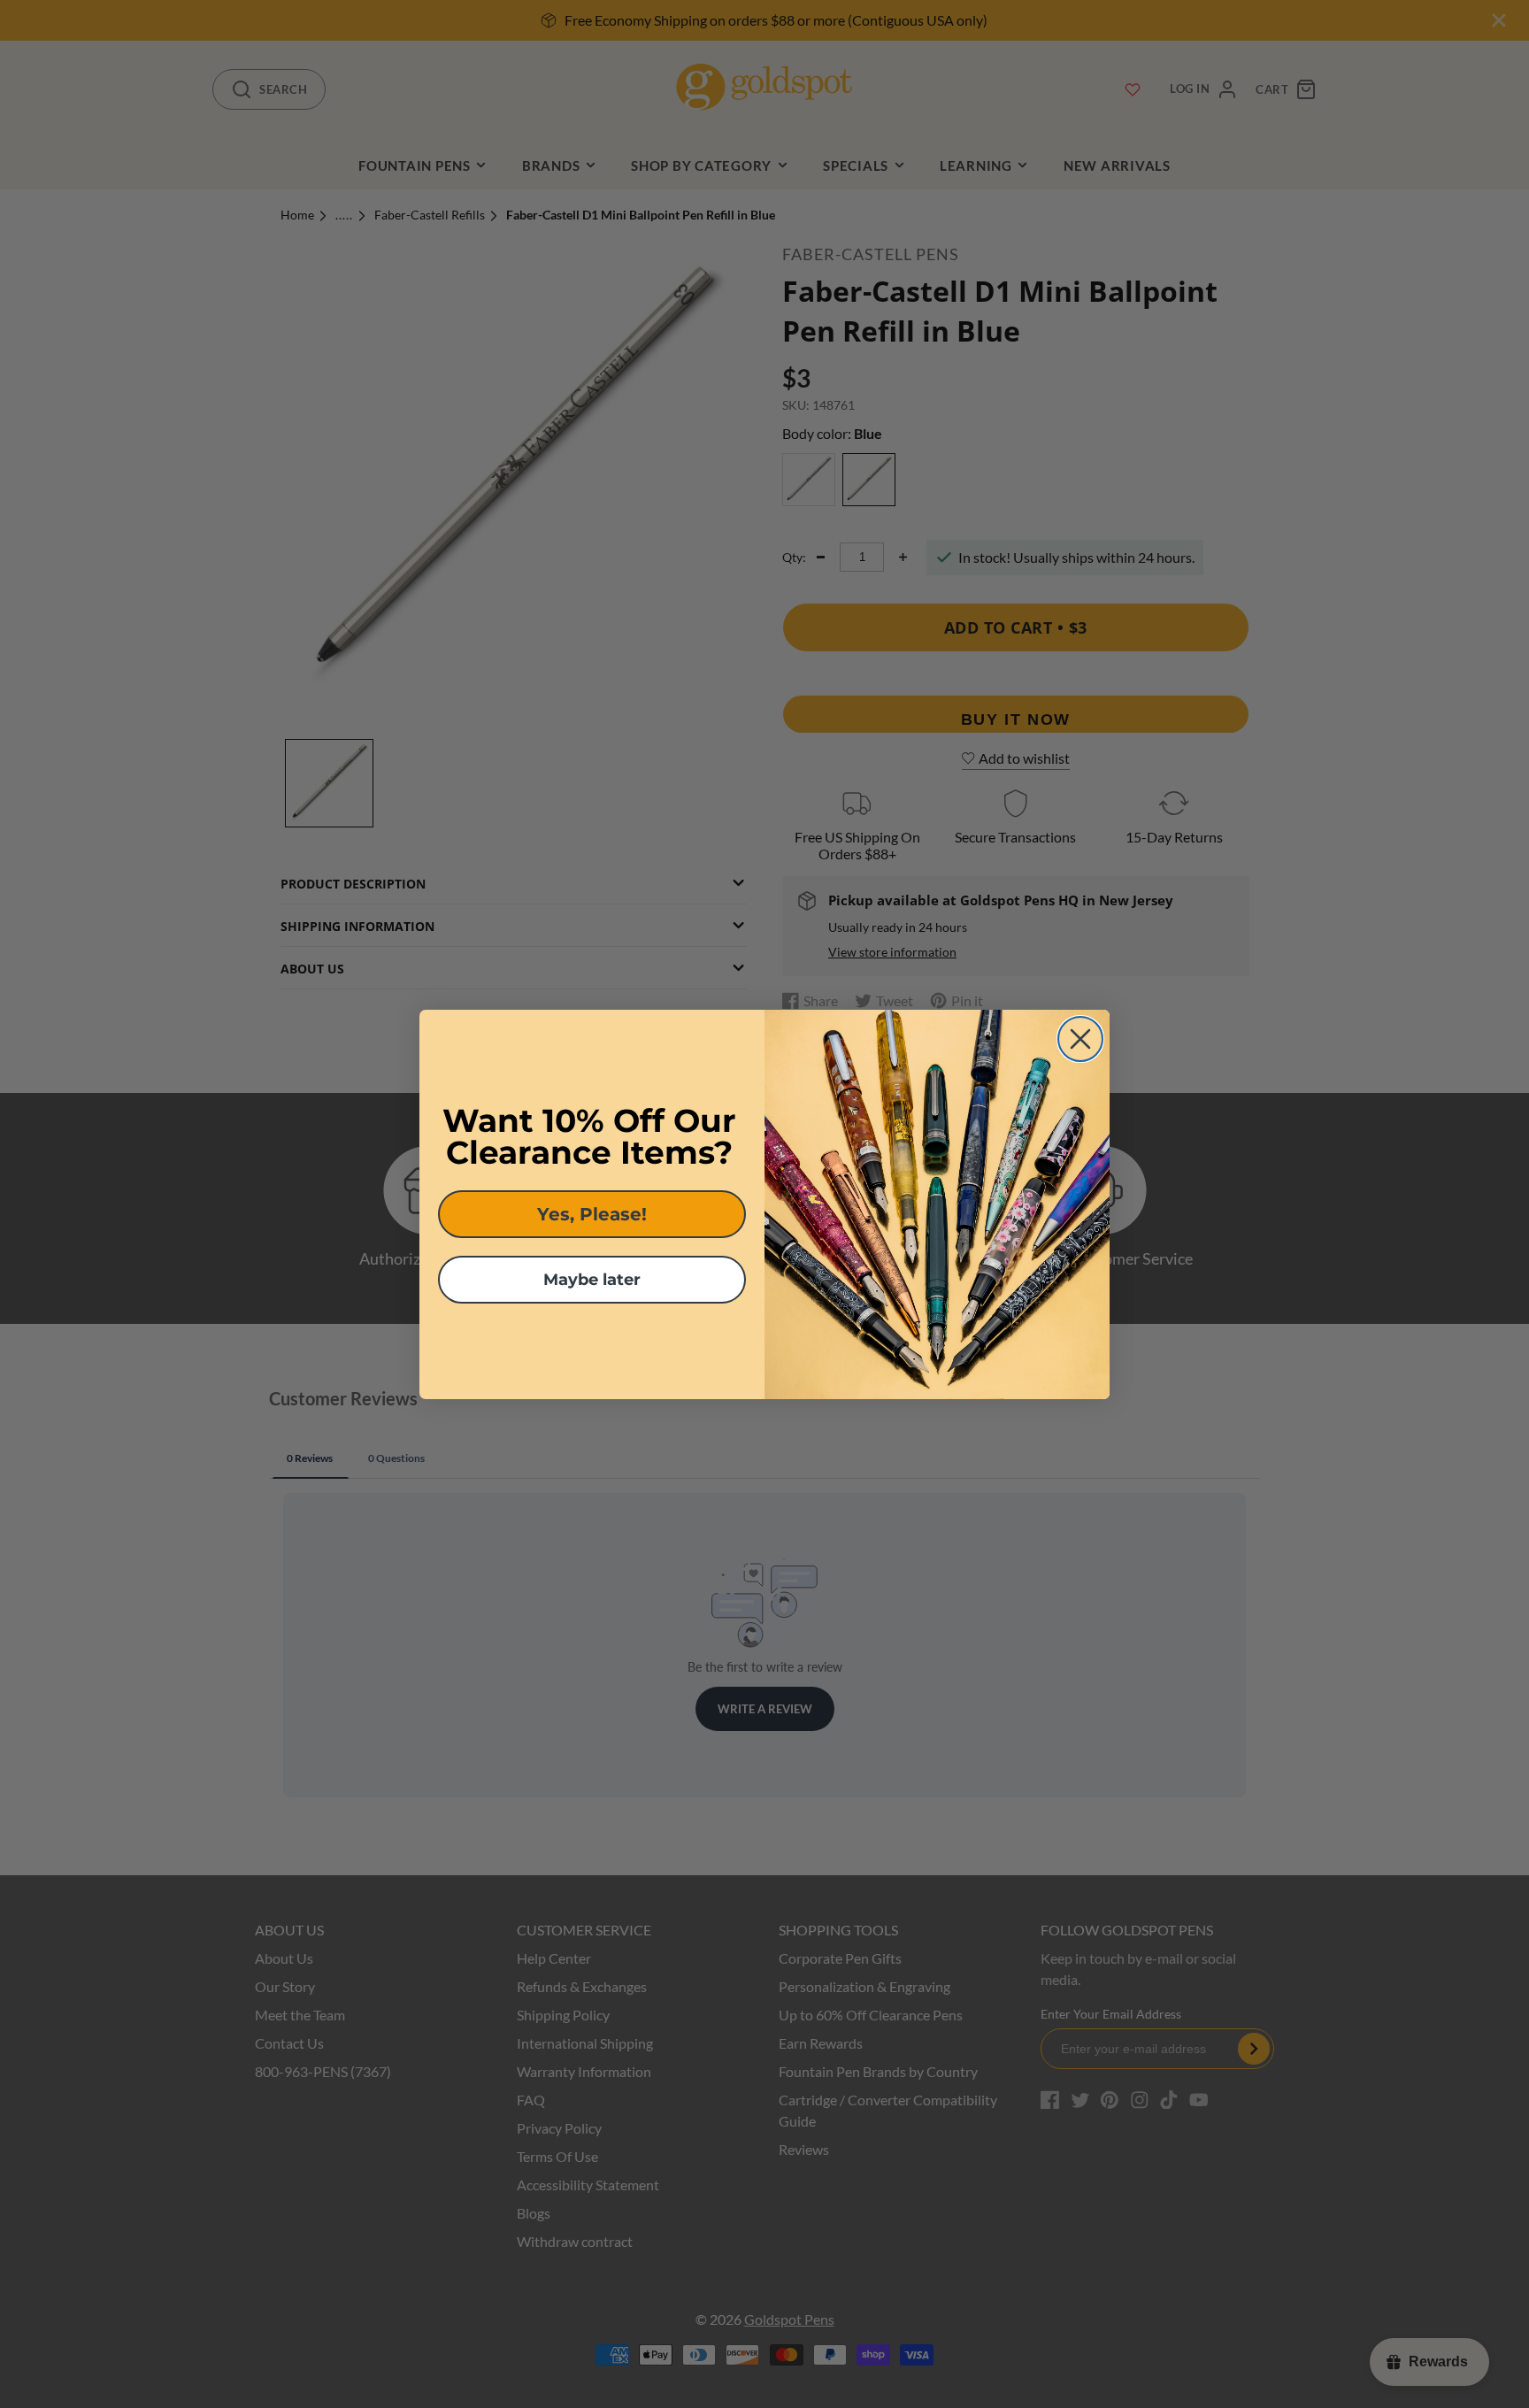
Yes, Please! (592, 1214)
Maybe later (592, 1280)
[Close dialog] (1080, 1039)
